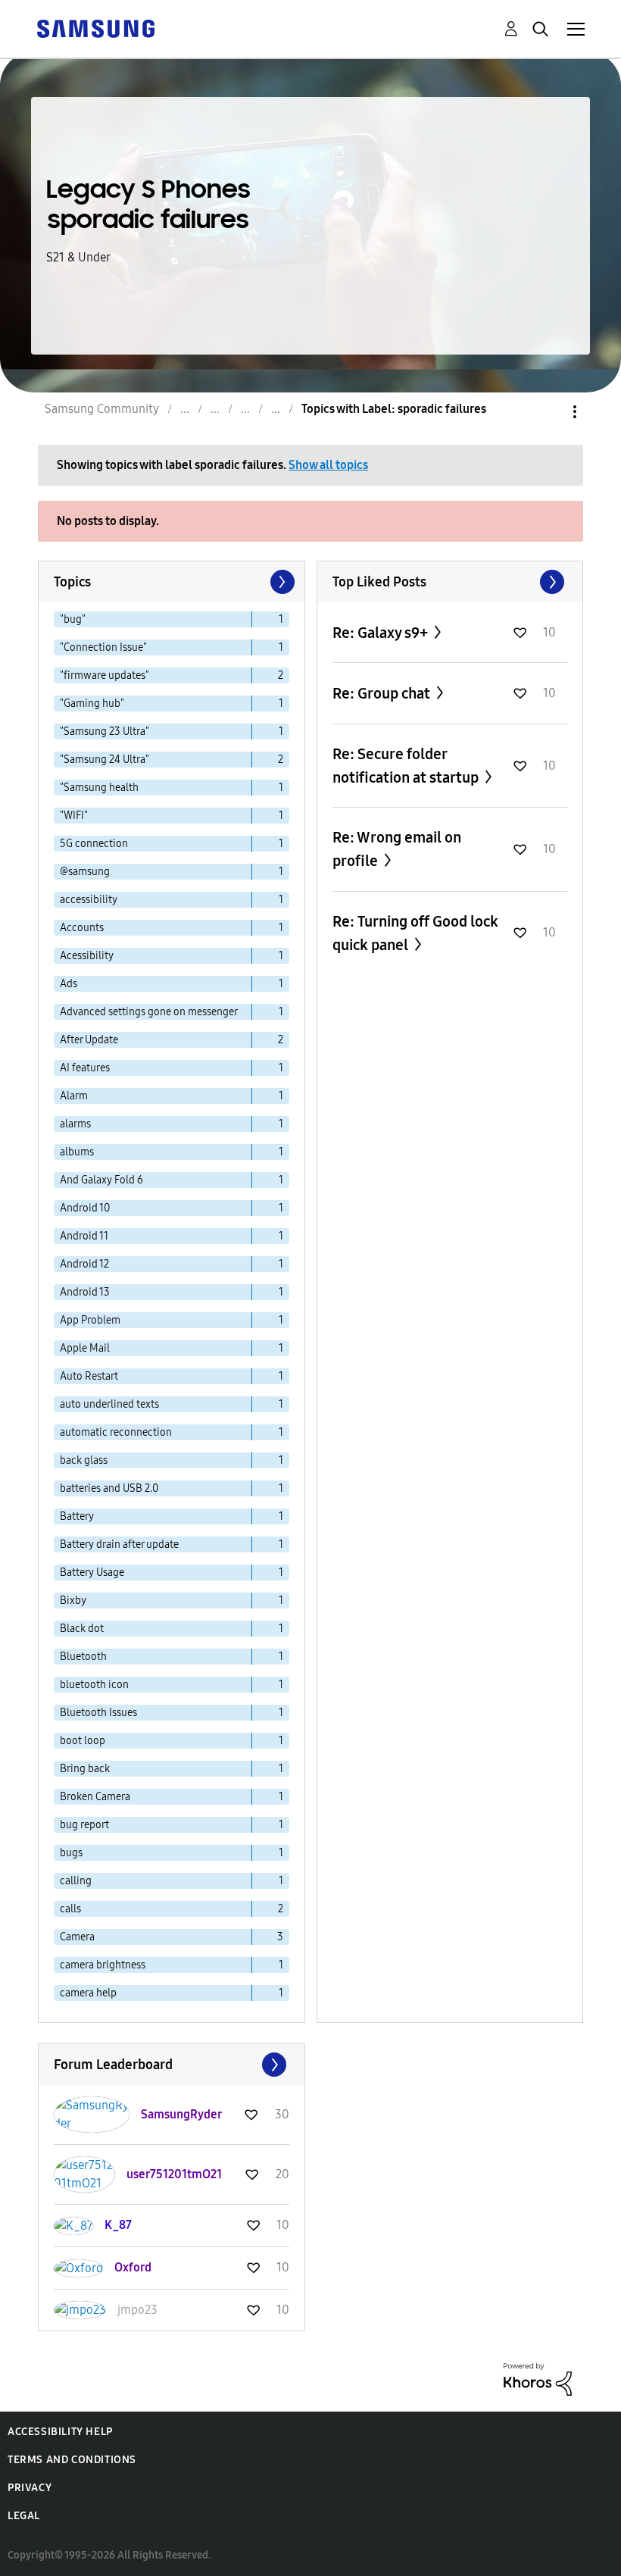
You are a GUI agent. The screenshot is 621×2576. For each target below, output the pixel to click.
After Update (89, 1040)
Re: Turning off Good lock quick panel (415, 933)
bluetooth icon (94, 1685)
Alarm (74, 1096)
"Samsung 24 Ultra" (105, 760)
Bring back (85, 1769)
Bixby (73, 1601)
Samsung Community (102, 409)
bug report (84, 1825)
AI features (85, 1068)
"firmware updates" (105, 675)
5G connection (94, 844)
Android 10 (85, 1208)
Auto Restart (89, 1376)
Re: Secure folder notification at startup (407, 766)
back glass (84, 1460)
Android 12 (84, 1264)
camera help (88, 1993)
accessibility (89, 900)
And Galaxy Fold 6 (101, 1180)
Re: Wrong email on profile (397, 849)
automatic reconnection (116, 1432)
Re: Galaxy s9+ (382, 633)
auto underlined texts (109, 1404)
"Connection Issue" (103, 647)
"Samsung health (99, 788)
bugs (71, 1853)
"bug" (73, 619)
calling (76, 1881)
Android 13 (85, 1292)
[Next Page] (281, 582)
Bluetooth (83, 1657)
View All (450, 582)
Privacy (30, 2488)
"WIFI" (74, 816)
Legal (24, 2516)
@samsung (85, 872)
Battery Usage (92, 1572)
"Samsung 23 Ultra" (105, 732)
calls (70, 1909)
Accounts (82, 928)
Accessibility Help (60, 2432)
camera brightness (103, 1965)
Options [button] (549, 412)
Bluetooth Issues (98, 1713)
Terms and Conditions (72, 2460)
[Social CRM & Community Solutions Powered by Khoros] (538, 2379)
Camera (77, 1937)
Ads (69, 984)
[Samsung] (95, 28)
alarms (75, 1124)
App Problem (90, 1320)
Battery (77, 1516)
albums (77, 1152)
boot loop (83, 1741)
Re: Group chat (383, 693)
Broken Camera (95, 1797)
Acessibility (87, 956)
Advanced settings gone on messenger (149, 1012)
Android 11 (84, 1236)
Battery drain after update (119, 1544)
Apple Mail (85, 1348)
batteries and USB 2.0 (109, 1488)
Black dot (82, 1629)
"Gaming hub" (92, 703)
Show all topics (328, 465)
